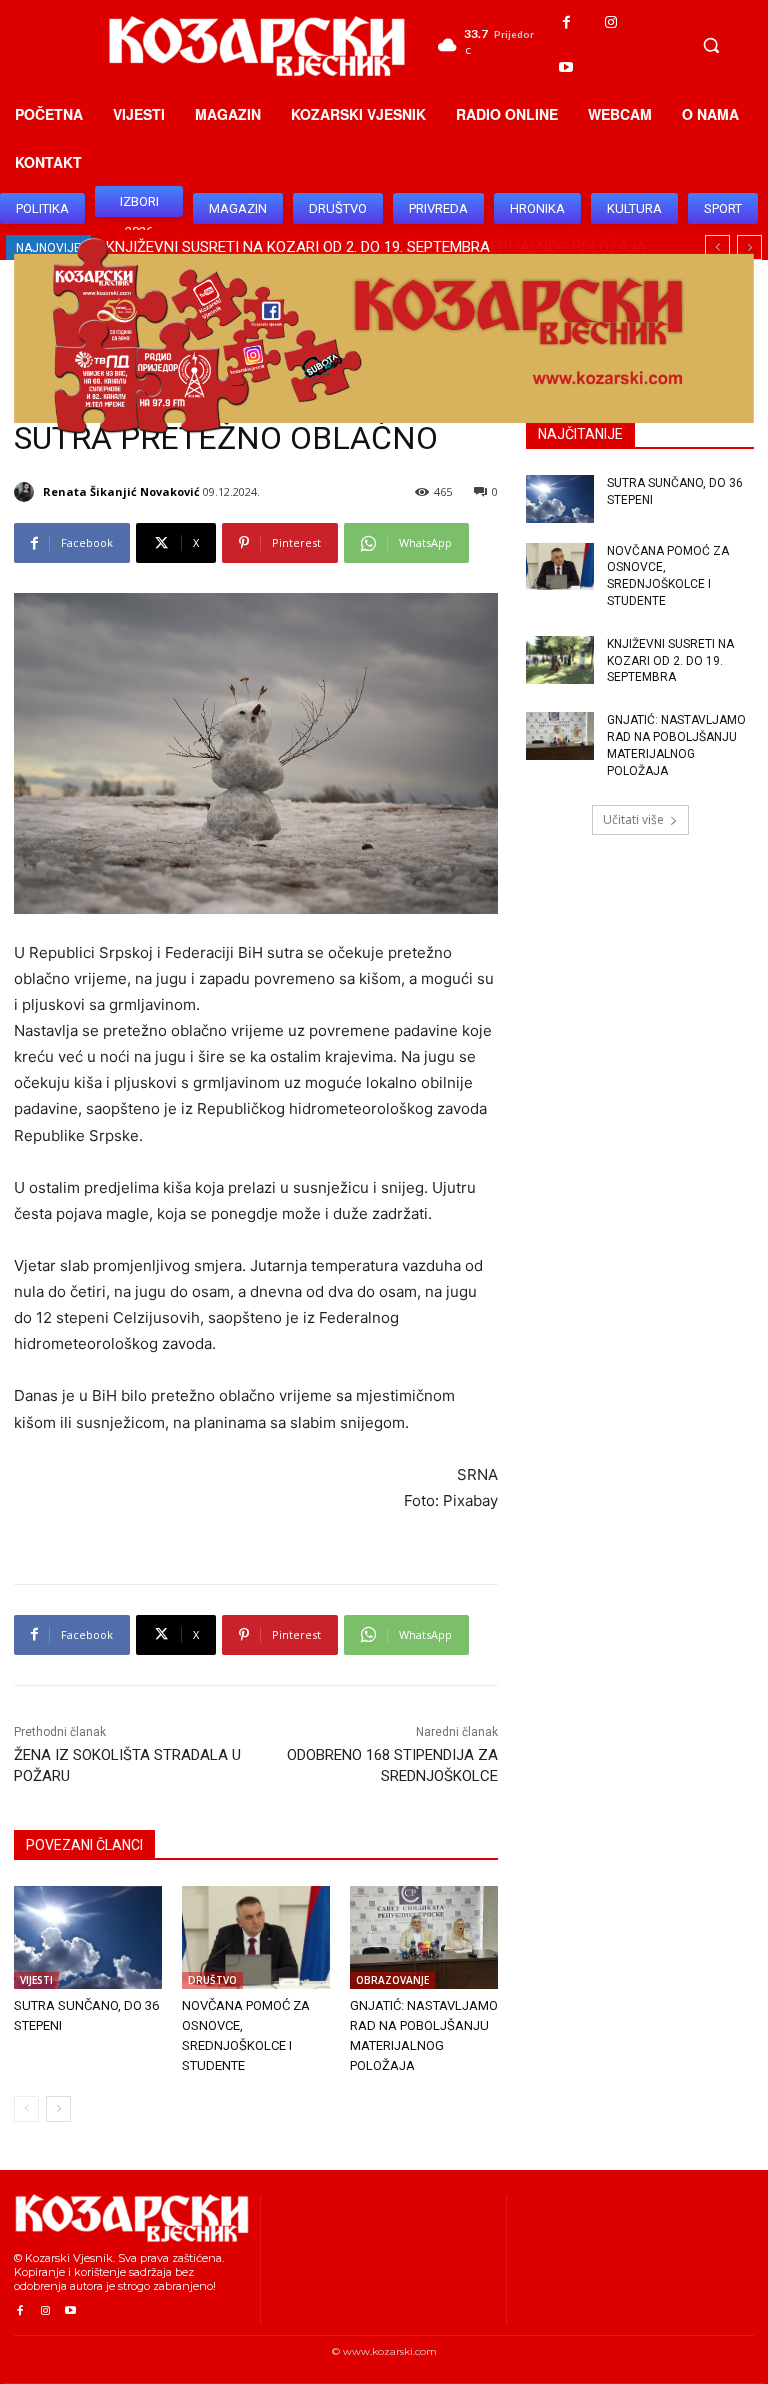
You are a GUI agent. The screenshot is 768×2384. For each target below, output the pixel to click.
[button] (711, 45)
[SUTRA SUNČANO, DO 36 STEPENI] (88, 1938)
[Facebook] (566, 22)
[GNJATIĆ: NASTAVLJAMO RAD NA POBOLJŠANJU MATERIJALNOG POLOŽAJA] (424, 1938)
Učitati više (633, 819)
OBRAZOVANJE (392, 1980)
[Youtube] (566, 67)
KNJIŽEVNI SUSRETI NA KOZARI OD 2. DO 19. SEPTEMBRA (670, 661)
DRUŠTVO (212, 1980)
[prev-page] (26, 2109)
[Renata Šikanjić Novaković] (27, 492)
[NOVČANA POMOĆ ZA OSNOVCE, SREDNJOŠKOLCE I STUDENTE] (256, 1938)
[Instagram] (611, 22)
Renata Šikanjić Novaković (121, 491)
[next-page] (58, 2109)
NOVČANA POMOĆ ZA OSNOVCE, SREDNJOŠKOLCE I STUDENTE (668, 576)
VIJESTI (36, 1980)
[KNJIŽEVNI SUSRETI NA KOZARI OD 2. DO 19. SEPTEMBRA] (560, 660)
